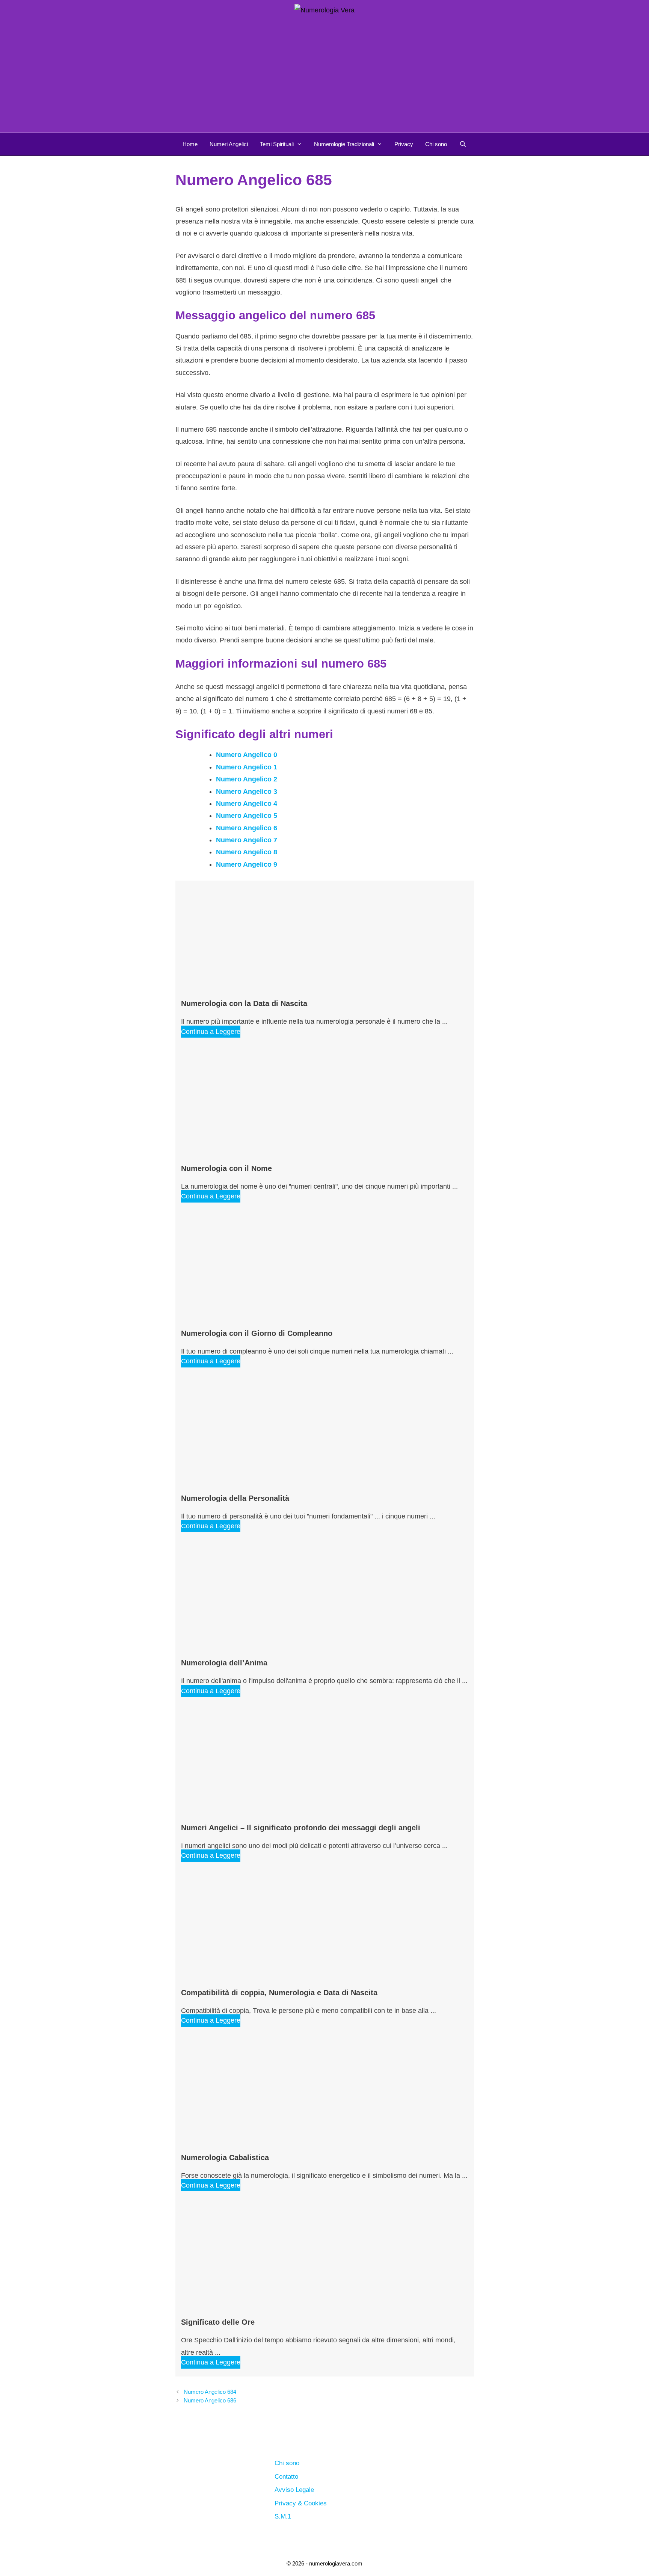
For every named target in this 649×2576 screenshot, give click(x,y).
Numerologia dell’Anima (224, 1663)
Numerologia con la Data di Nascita (244, 1003)
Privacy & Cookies (301, 2503)
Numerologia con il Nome (226, 1168)
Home (190, 144)
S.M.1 (283, 2516)
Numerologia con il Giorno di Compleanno (257, 1333)
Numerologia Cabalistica (225, 2157)
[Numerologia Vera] (324, 10)
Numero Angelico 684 (210, 2392)
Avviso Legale (294, 2490)
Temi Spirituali (277, 144)
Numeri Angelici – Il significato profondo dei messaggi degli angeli (301, 1828)
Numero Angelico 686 (210, 2400)
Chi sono (436, 144)
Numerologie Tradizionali (344, 144)
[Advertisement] (324, 76)
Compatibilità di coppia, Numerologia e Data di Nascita (279, 1993)
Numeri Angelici (229, 144)
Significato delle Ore (218, 2322)
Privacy (404, 144)
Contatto (286, 2477)
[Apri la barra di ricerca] (463, 144)
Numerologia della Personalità (235, 1498)
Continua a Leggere (211, 1032)
